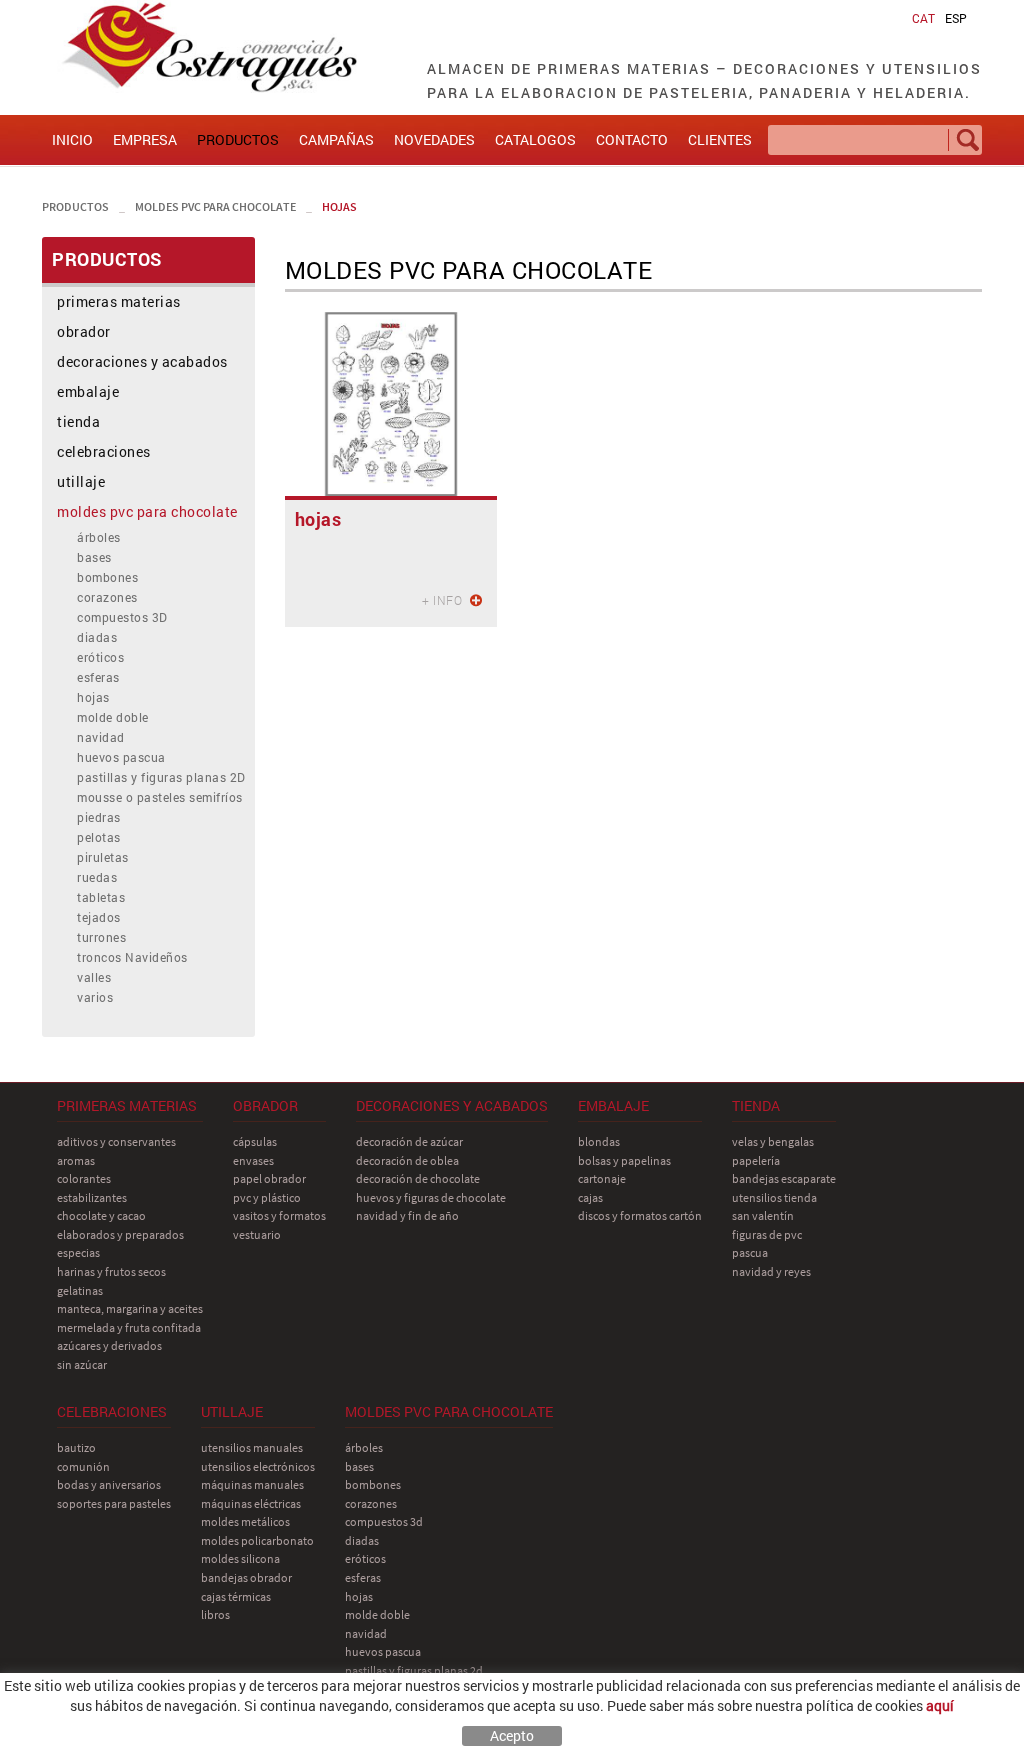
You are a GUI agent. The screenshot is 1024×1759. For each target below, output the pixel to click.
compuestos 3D (122, 617)
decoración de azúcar (409, 1141)
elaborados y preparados (120, 1234)
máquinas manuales (252, 1484)
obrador (84, 331)
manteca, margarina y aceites (130, 1308)
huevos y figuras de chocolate (431, 1197)
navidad (101, 737)
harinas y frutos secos (111, 1271)
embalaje (88, 391)
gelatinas (80, 1290)
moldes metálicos (245, 1521)
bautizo (76, 1447)
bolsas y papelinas (624, 1160)
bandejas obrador (246, 1577)
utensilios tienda (774, 1197)
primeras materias (119, 301)
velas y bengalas (773, 1141)
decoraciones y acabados (142, 361)
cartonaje (602, 1178)
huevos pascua (121, 757)
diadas (97, 637)
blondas (599, 1141)
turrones (101, 937)
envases (253, 1160)
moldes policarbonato (257, 1540)
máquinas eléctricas (251, 1503)
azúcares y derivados (109, 1345)
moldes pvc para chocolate (215, 206)
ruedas (97, 877)
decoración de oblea (407, 1160)
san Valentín (763, 1215)
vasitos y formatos (279, 1215)
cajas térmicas (236, 1596)
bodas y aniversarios (109, 1484)
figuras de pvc (767, 1234)
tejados (99, 917)
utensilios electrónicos (258, 1466)
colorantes (84, 1178)
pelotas (99, 837)
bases (94, 557)
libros (215, 1614)
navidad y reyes (771, 1271)
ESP (956, 18)
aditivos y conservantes (116, 1141)
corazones (107, 597)
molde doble (113, 717)
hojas (339, 206)
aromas (76, 1160)
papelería (756, 1160)
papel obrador (269, 1178)
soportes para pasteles (114, 1503)
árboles (99, 537)
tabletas (101, 897)
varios (95, 997)
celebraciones (104, 451)
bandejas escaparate (784, 1178)
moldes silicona (240, 1558)
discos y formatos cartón (640, 1215)
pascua (750, 1252)
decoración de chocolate (418, 1178)
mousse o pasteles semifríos (160, 797)
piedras (99, 817)
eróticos (100, 657)
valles (94, 977)
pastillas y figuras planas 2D (161, 777)
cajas (590, 1197)
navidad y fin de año (407, 1215)
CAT (923, 18)
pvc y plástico (267, 1197)
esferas (98, 677)
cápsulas (255, 1141)
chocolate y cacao (101, 1215)
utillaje (81, 481)
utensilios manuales (252, 1447)
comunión (83, 1466)
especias (78, 1252)
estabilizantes (92, 1197)
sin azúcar (82, 1364)
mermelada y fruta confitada (129, 1327)
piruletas (103, 857)
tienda (78, 421)
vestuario (257, 1234)
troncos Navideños (132, 957)
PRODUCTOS (75, 206)
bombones (107, 577)
